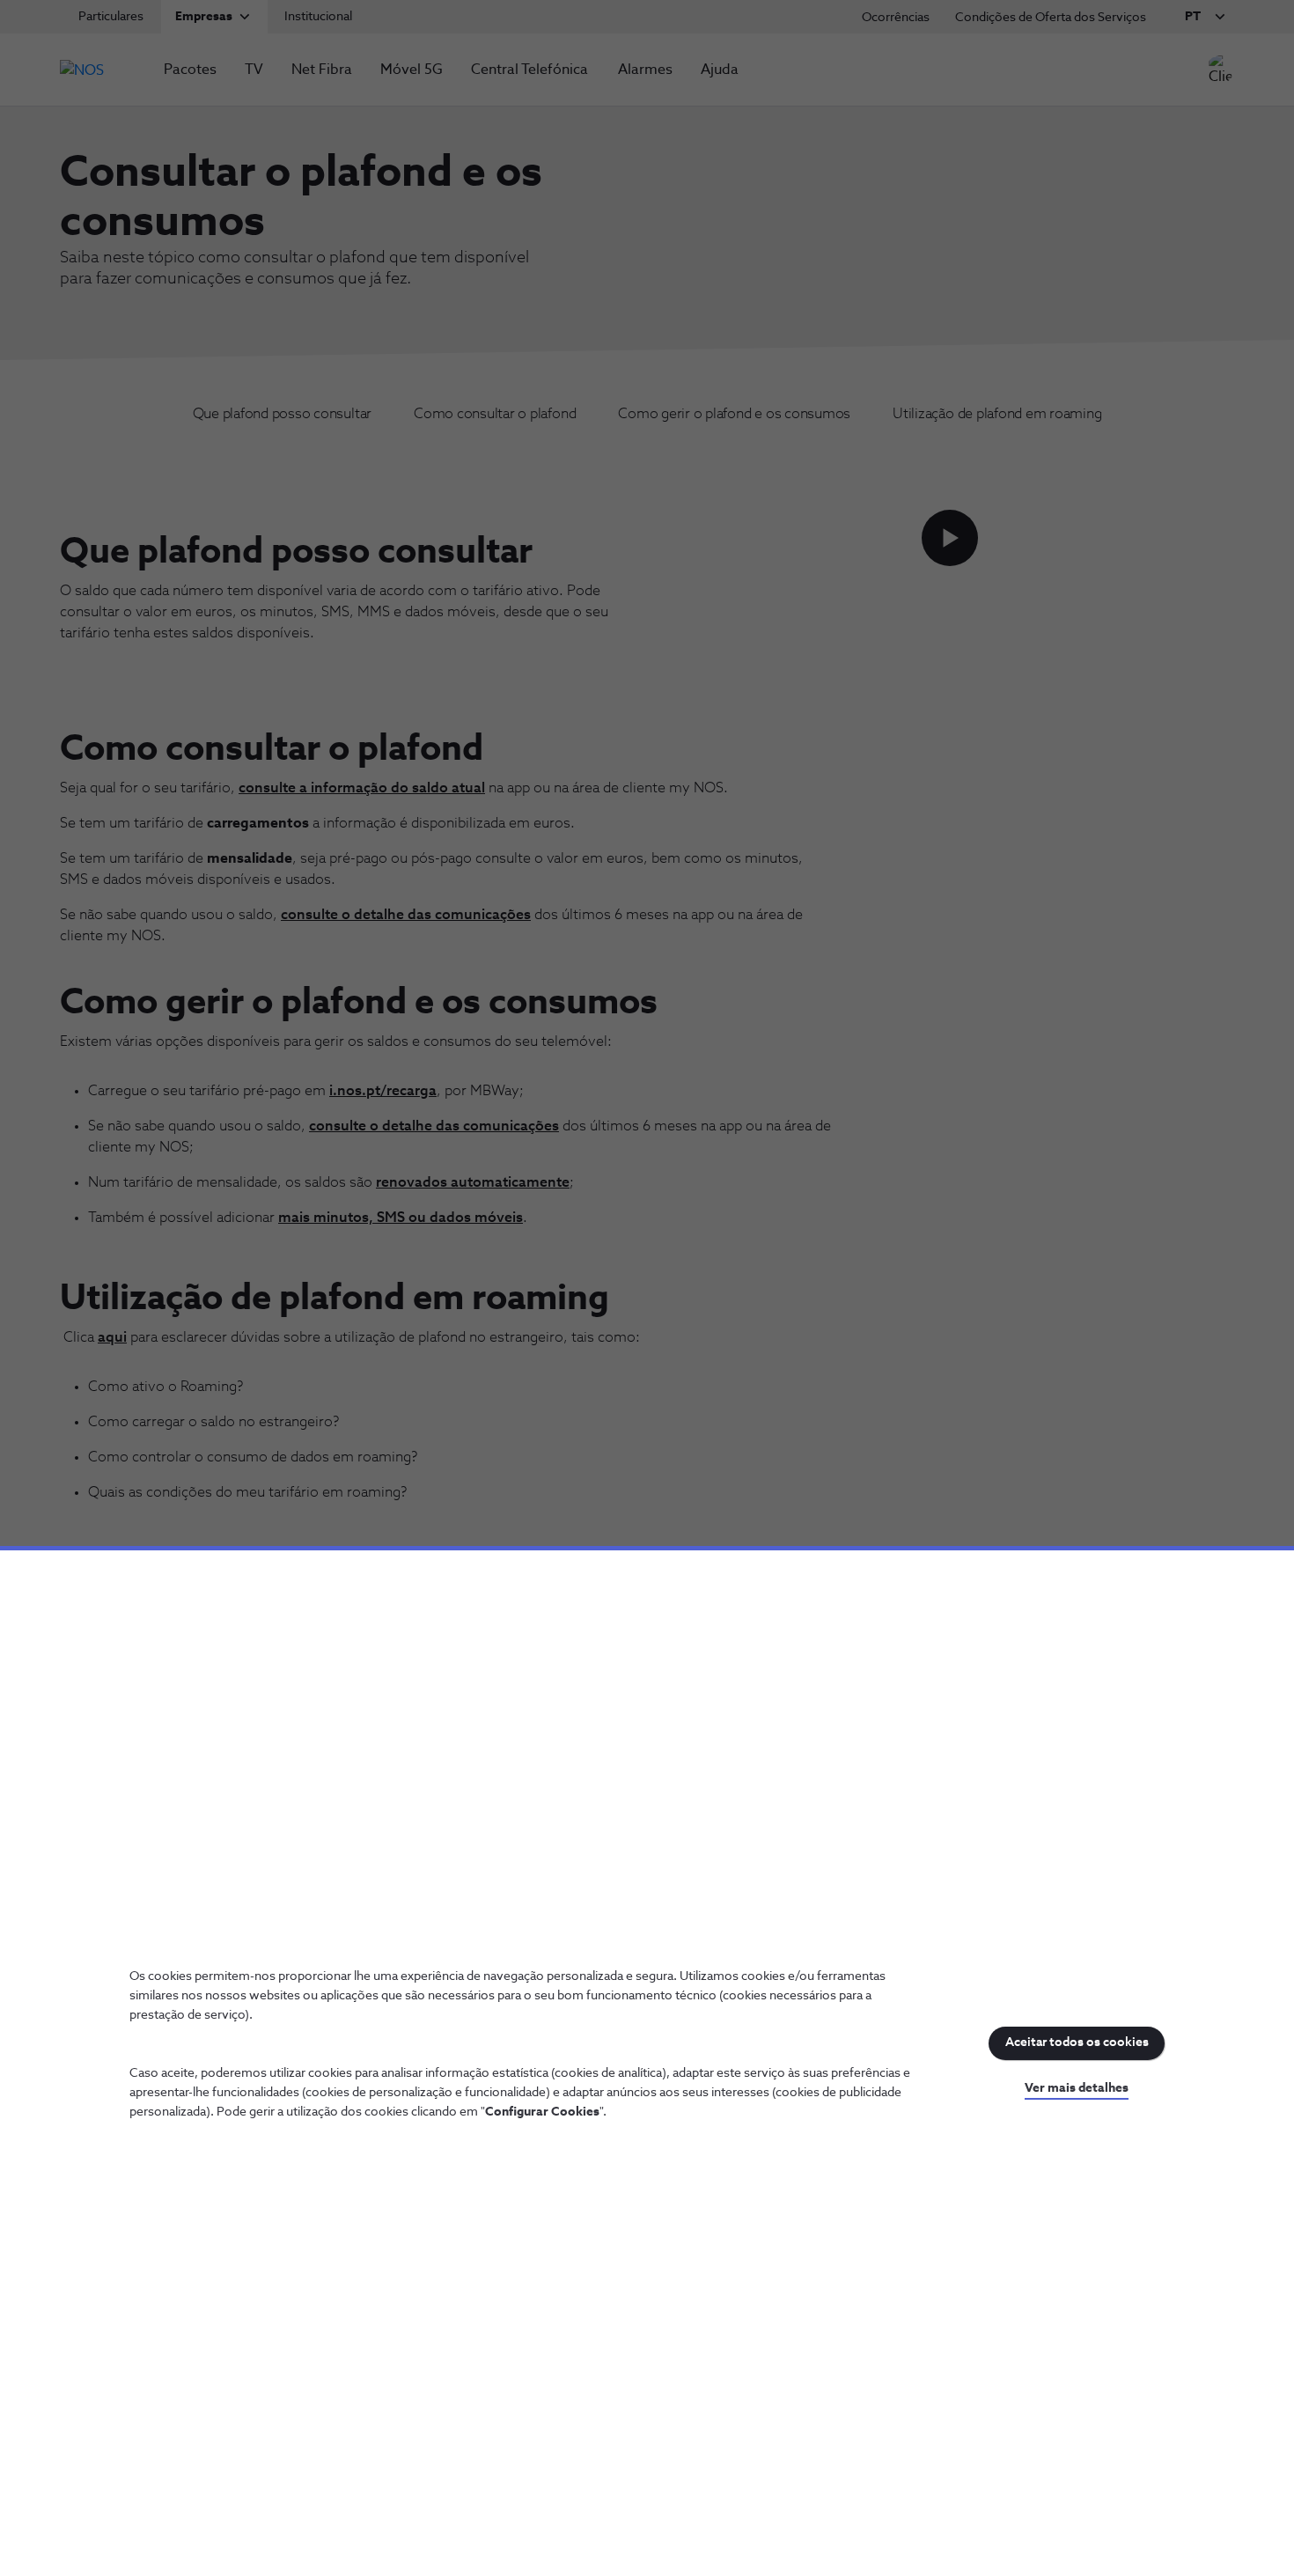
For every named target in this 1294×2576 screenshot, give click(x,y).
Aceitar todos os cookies (1077, 2042)
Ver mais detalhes (1077, 2088)
